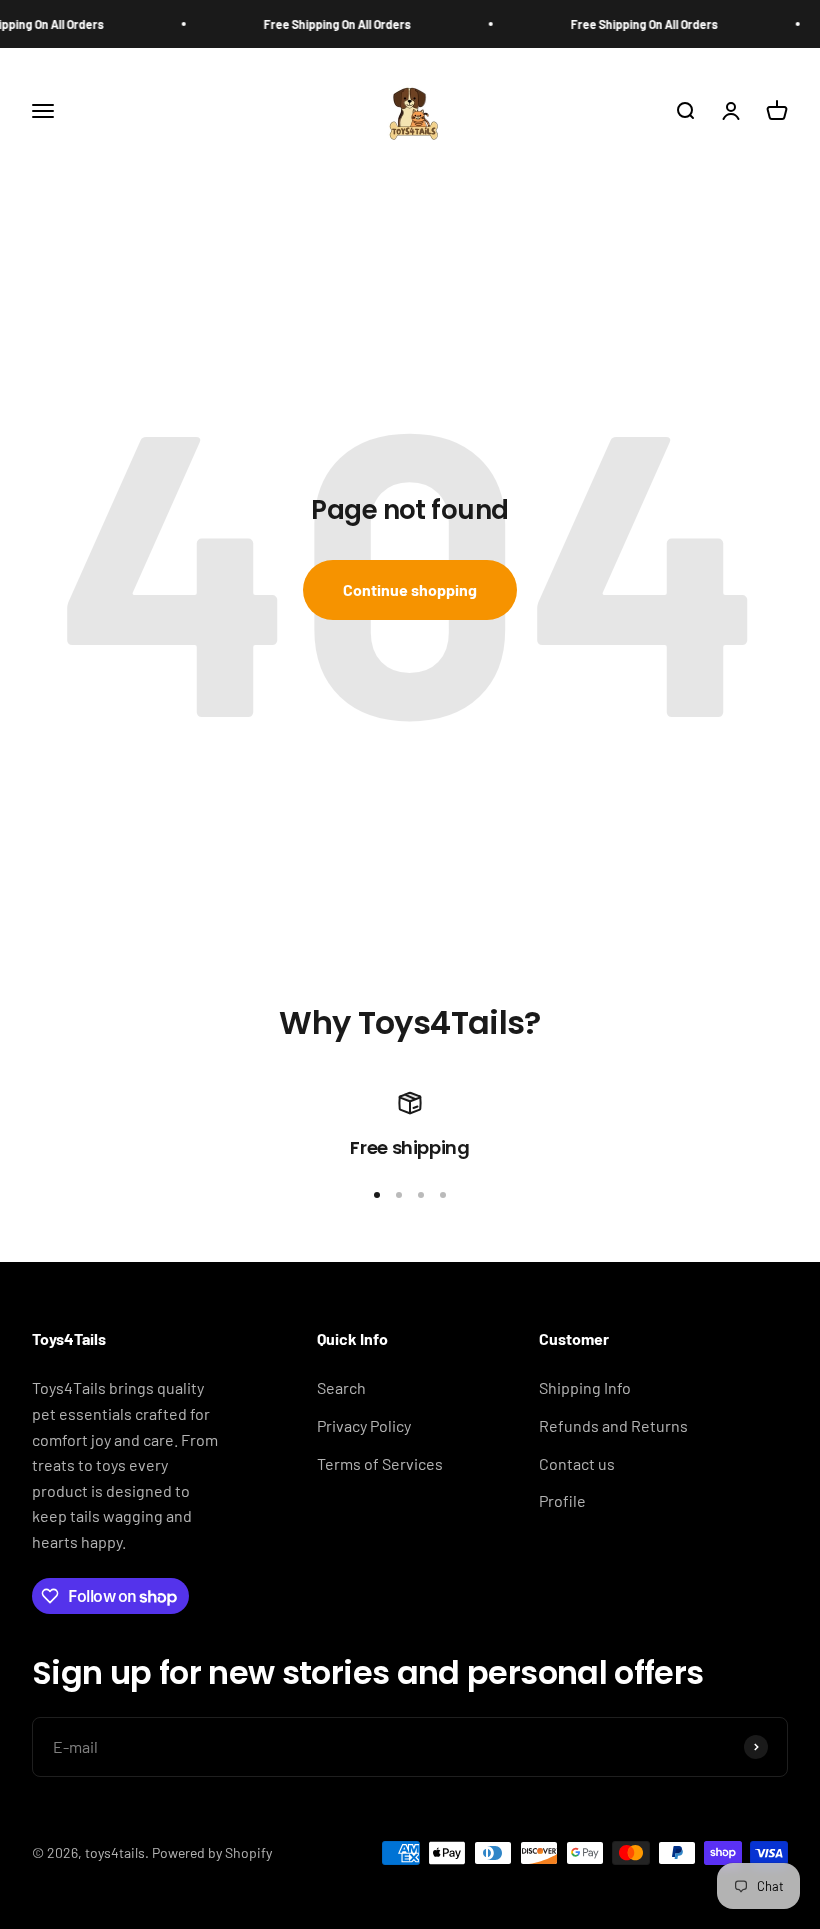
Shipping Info (585, 1387)
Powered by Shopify (212, 1852)
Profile (562, 1500)
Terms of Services (380, 1463)
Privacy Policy (364, 1425)
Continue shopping (410, 589)
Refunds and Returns (613, 1425)
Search (341, 1387)
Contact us (577, 1463)
